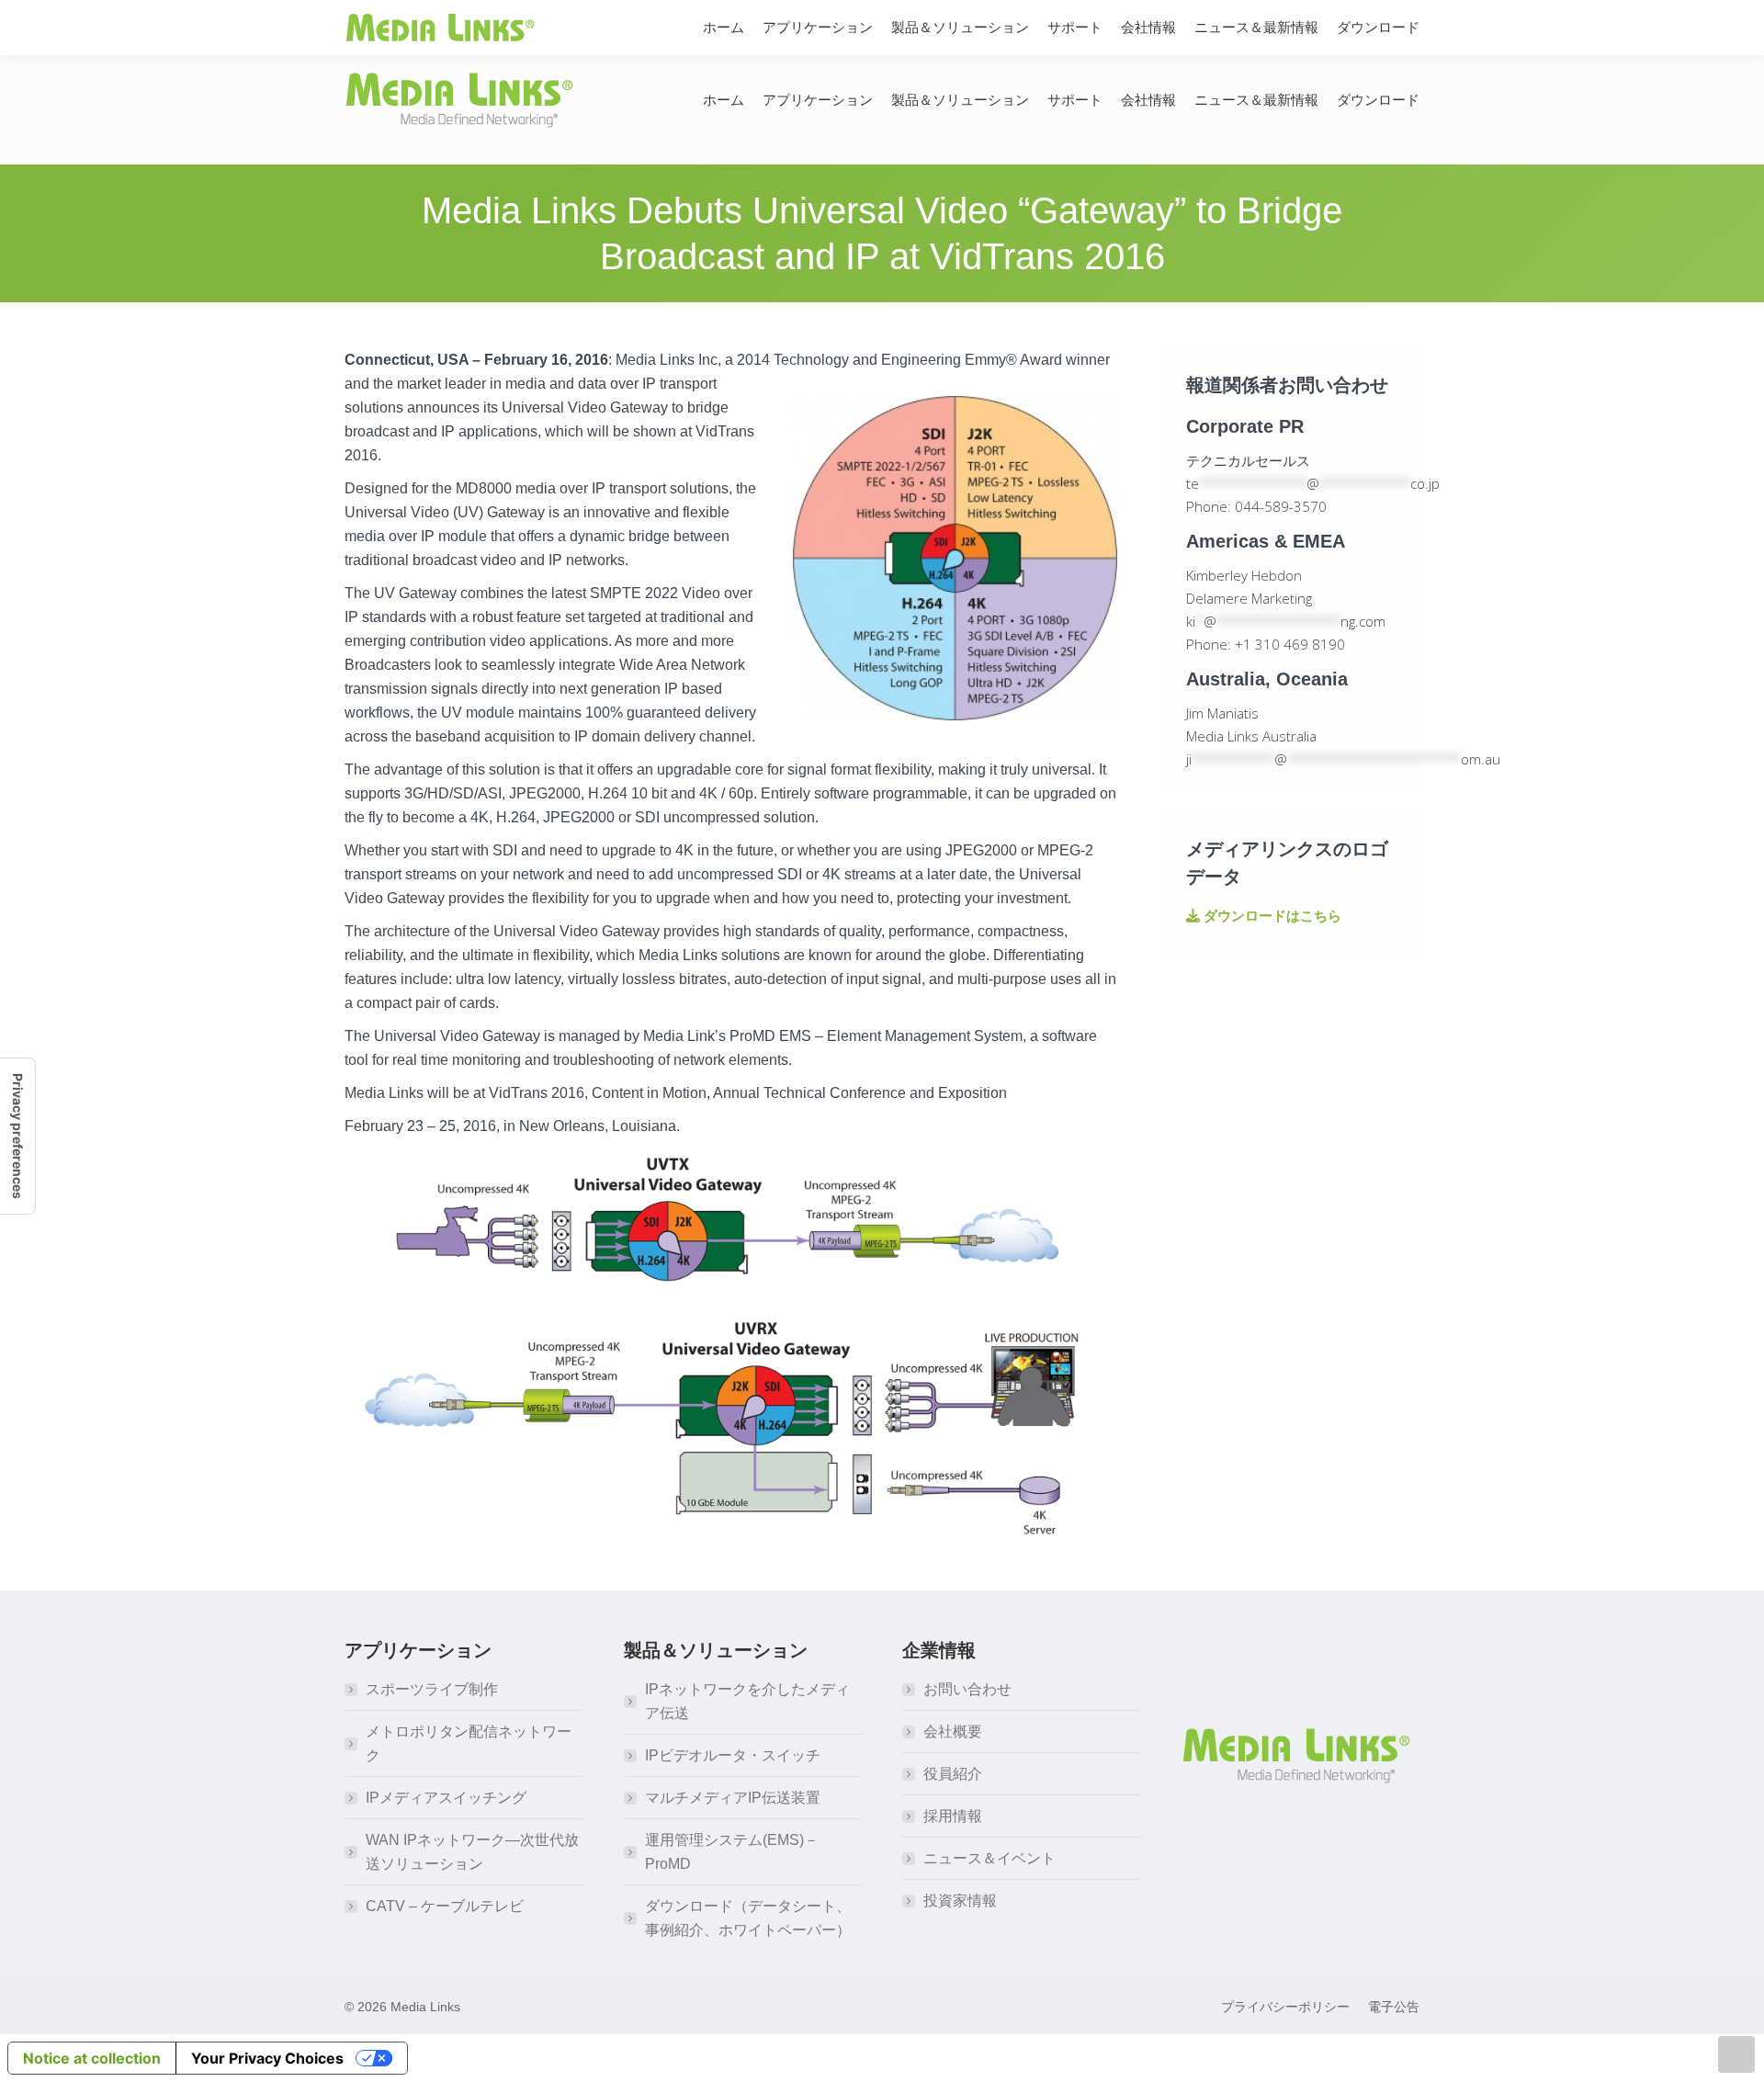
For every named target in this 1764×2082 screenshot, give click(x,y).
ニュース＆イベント (989, 1858)
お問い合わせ (967, 1689)
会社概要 (953, 1731)
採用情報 (953, 1816)
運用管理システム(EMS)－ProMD (732, 1852)
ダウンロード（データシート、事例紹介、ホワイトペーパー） (748, 1918)
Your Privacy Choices (267, 2058)
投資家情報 (960, 1901)
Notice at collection (92, 2058)
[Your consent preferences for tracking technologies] (17, 1136)
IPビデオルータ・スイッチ (733, 1755)
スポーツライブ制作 (432, 1689)
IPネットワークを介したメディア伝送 (747, 1701)
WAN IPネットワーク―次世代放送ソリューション (472, 1852)
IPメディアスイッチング (446, 1798)
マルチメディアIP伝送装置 (733, 1798)
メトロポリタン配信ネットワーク (469, 1743)
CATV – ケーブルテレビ (445, 1906)
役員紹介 (953, 1774)
